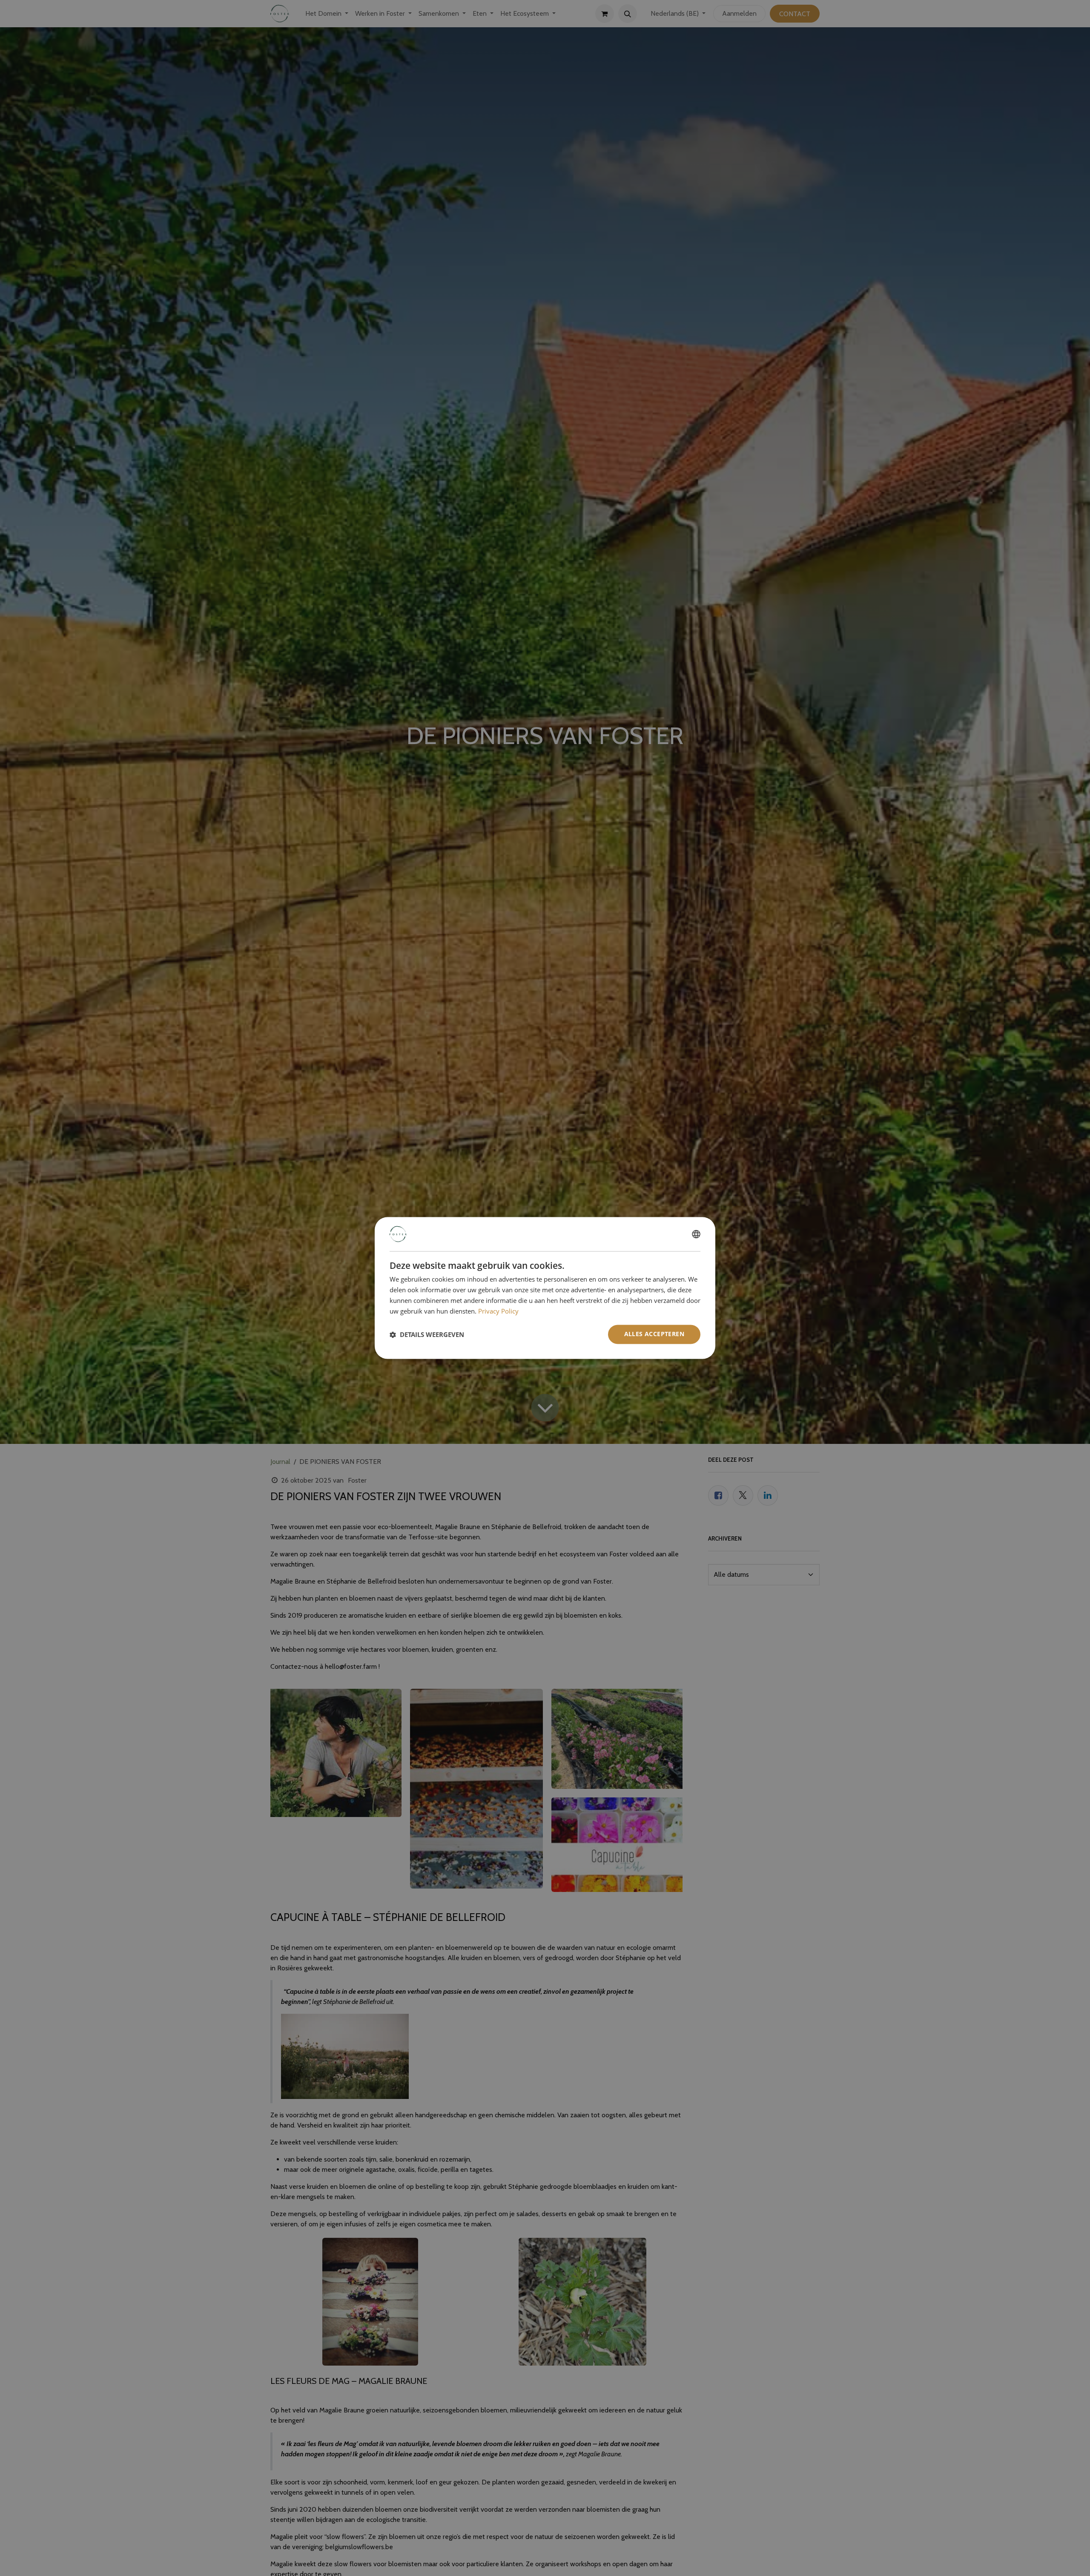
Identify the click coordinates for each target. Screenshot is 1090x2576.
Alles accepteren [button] (654, 1334)
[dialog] (545, 1288)
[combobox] (696, 1234)
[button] (427, 1334)
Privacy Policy (498, 1311)
